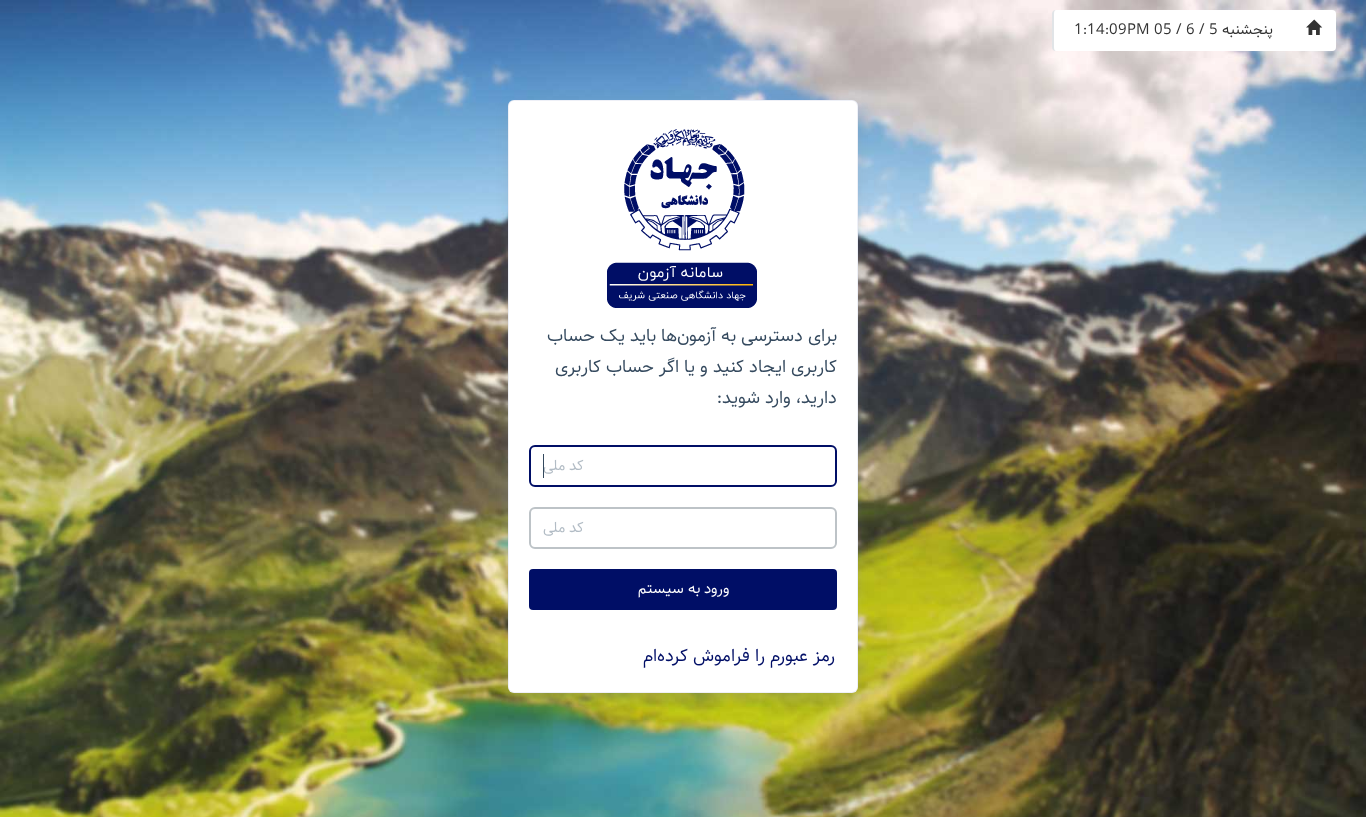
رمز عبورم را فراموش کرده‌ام (739, 656)
